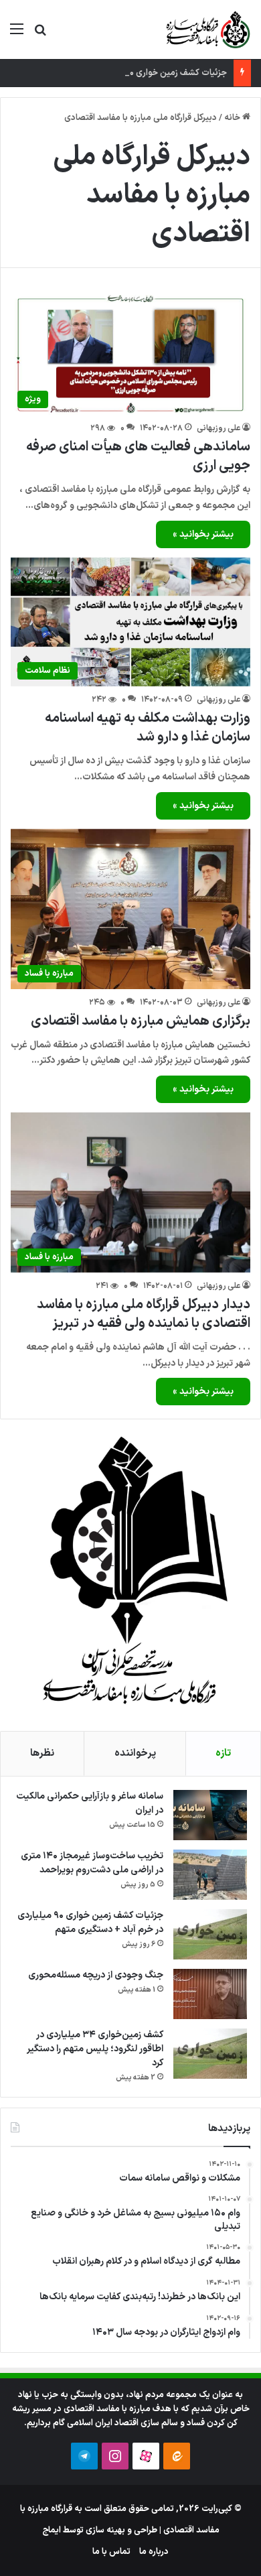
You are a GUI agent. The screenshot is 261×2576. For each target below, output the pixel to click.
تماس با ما (111, 2552)
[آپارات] (146, 2456)
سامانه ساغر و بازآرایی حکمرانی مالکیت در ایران (90, 1803)
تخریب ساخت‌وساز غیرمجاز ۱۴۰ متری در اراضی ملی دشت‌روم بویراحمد (92, 1863)
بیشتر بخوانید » (203, 534)
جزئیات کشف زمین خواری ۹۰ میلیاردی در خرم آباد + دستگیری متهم (90, 1923)
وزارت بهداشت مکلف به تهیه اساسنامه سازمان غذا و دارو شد (148, 728)
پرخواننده (135, 1753)
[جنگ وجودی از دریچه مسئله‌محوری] (210, 1994)
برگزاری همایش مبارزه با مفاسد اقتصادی (141, 1021)
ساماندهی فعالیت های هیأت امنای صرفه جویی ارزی (138, 456)
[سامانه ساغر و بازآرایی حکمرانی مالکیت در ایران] (210, 1815)
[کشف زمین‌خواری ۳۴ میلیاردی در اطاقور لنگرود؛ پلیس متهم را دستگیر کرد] (210, 2054)
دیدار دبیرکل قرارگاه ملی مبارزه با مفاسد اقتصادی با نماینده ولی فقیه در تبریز (144, 1314)
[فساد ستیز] (207, 29)
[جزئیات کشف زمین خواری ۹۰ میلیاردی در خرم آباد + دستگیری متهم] (210, 1934)
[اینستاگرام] (115, 2456)
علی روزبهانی (219, 428)
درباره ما (154, 2552)
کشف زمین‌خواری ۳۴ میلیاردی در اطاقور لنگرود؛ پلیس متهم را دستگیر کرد (95, 2049)
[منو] (17, 35)
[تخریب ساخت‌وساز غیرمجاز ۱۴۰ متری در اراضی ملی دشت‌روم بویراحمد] (210, 1875)
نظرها (42, 1753)
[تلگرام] (84, 2456)
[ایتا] (177, 2456)
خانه (233, 118)
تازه (223, 1753)
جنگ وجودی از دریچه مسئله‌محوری (96, 1975)
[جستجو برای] (40, 35)
